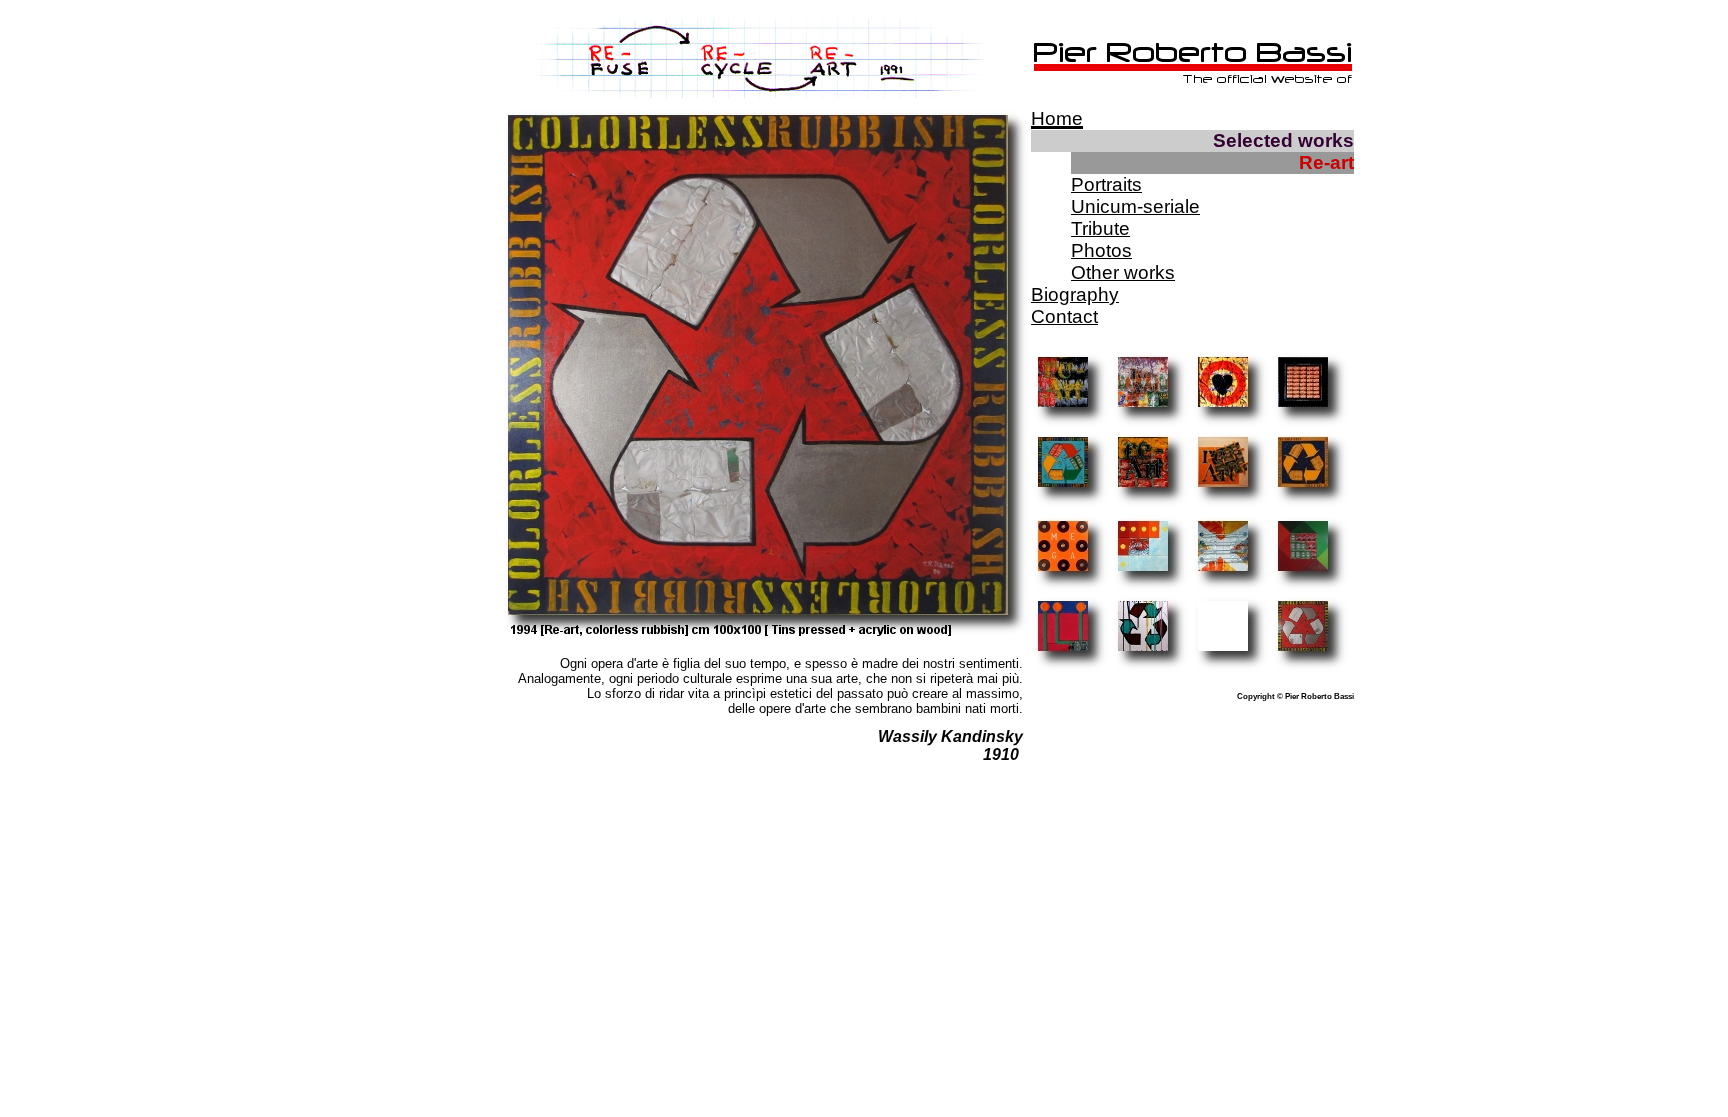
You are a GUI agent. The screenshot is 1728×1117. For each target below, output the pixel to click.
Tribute (1100, 228)
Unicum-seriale (1135, 206)
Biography (1075, 294)
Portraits (1106, 184)
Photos (1101, 250)
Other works (1123, 272)
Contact (1064, 316)
